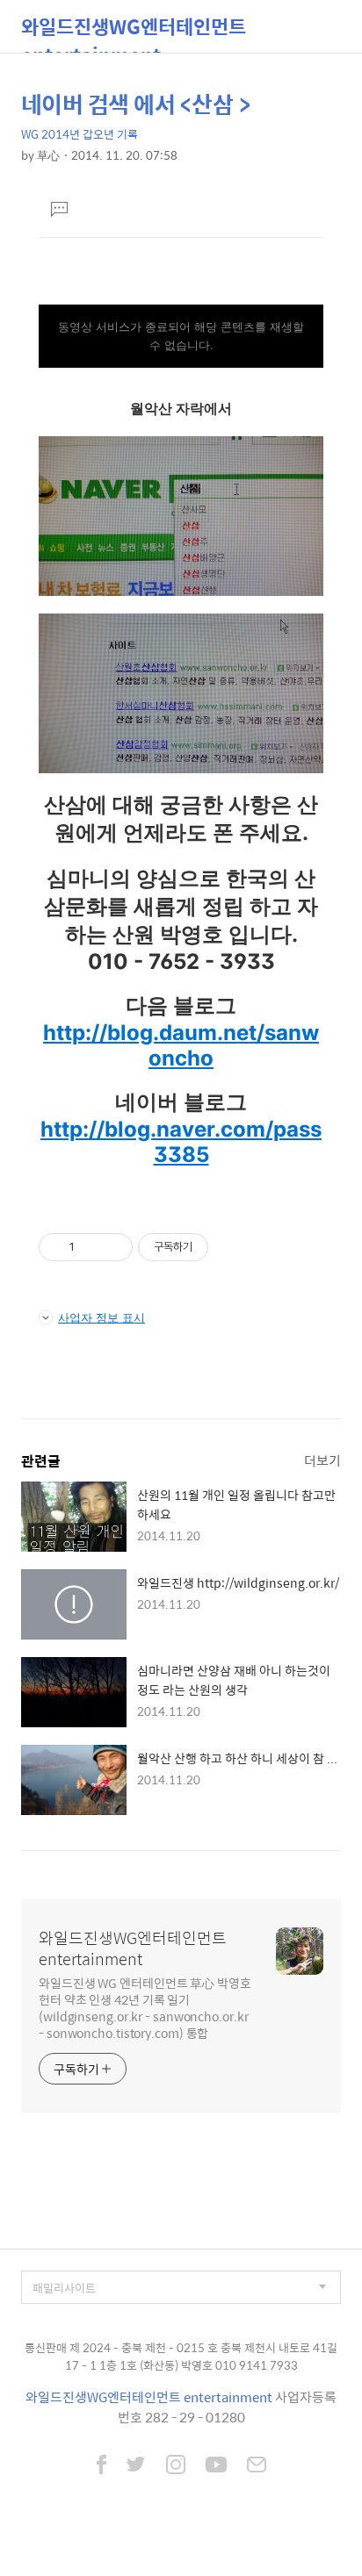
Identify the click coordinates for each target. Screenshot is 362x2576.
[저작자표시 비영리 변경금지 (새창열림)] (232, 1247)
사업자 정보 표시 (101, 1317)
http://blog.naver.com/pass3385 (181, 1142)
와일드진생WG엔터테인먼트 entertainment (134, 32)
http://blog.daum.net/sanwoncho (181, 1045)
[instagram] (176, 2466)
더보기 (322, 1460)
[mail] (257, 2466)
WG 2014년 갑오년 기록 (80, 134)
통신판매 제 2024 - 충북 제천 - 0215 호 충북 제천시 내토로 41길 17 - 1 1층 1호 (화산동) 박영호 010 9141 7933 (181, 2356)
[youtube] (216, 2466)
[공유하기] (91, 1247)
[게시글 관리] (113, 1247)
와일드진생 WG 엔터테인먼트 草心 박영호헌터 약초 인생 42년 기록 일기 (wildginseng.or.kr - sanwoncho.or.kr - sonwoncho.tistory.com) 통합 (145, 2007)
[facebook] (101, 2466)
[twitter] (136, 2466)
